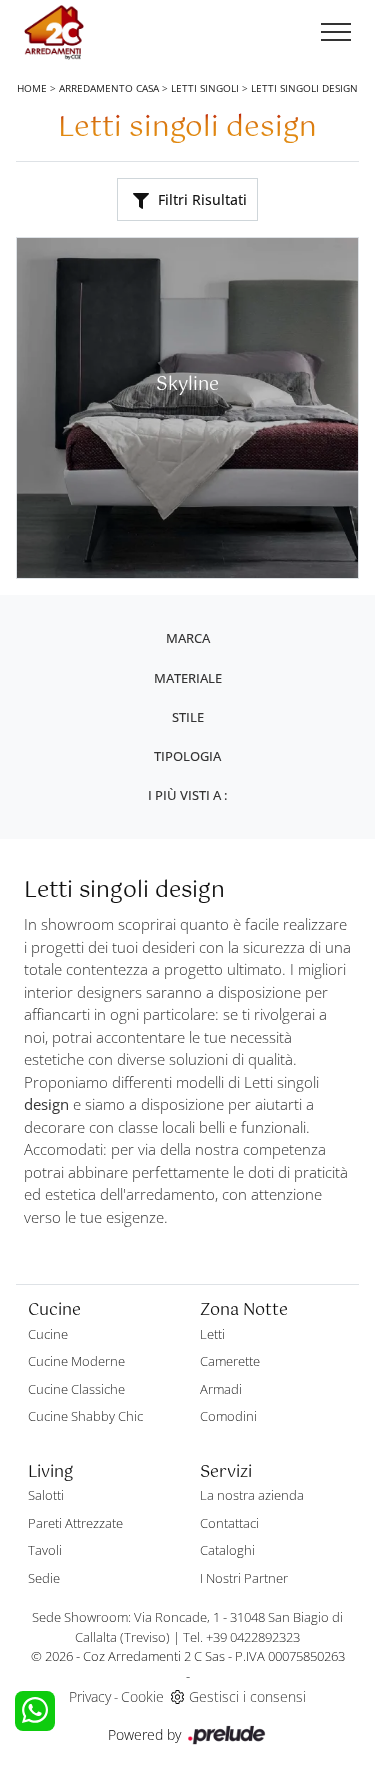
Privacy (90, 1696)
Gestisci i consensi (247, 1696)
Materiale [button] (188, 678)
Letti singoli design (304, 88)
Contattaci (229, 1523)
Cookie (142, 1696)
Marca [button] (188, 638)
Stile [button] (188, 717)
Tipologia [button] (187, 756)
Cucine (48, 1334)
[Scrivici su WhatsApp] (35, 1711)
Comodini (228, 1416)
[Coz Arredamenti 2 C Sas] (54, 32)
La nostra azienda (252, 1495)
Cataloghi (227, 1550)
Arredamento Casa (109, 88)
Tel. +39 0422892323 (241, 1637)
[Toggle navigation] (336, 33)
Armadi (221, 1389)
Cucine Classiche (76, 1389)
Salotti (46, 1495)
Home (32, 88)
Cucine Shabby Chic (85, 1416)
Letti (212, 1334)
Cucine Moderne (76, 1361)
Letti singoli (205, 88)
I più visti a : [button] (187, 795)
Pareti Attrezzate (75, 1523)
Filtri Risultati (200, 199)
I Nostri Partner (244, 1578)
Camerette (230, 1361)
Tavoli (45, 1550)
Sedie (44, 1578)
